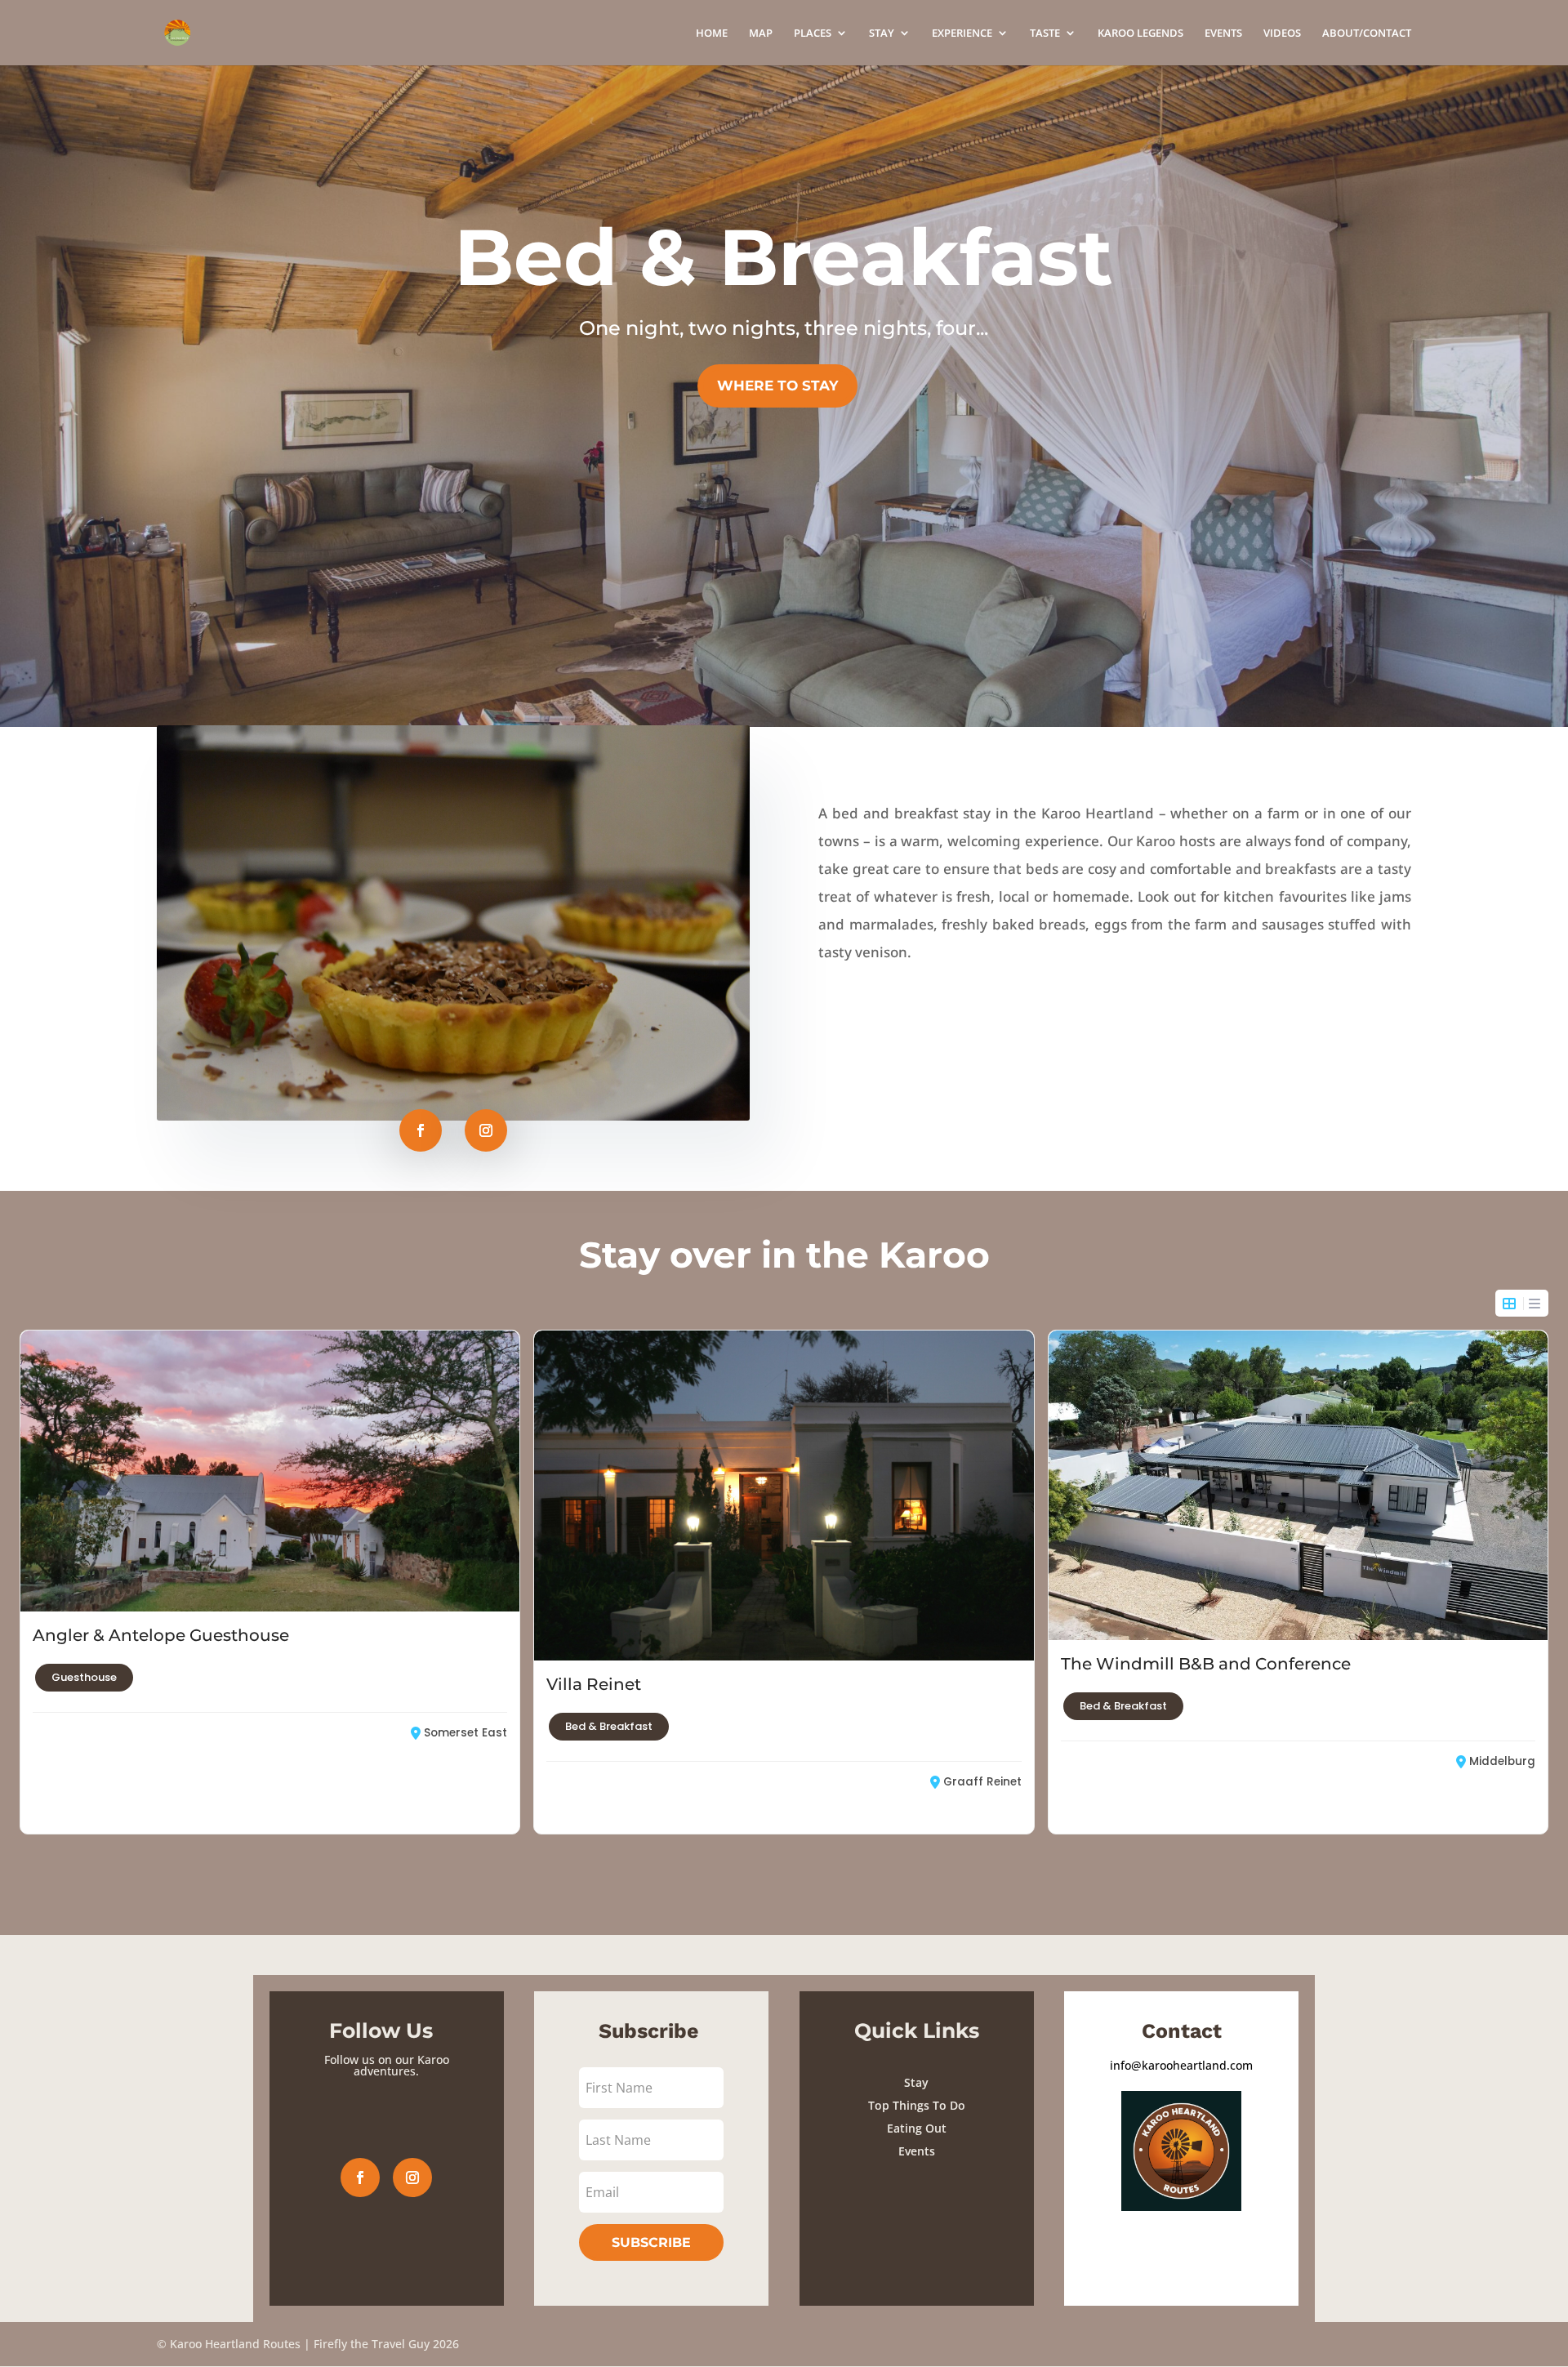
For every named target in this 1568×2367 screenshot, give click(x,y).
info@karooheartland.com (1181, 2065)
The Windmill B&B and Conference (1206, 1664)
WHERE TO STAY (777, 386)
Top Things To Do (917, 2105)
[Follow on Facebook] (421, 1130)
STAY (882, 33)
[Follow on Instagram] (486, 1130)
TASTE (1045, 33)
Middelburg (1502, 1761)
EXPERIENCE (962, 33)
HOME (712, 33)
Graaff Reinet (982, 1782)
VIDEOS (1282, 33)
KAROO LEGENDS (1140, 33)
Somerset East (465, 1733)
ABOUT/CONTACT (1367, 33)
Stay (916, 2082)
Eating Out (917, 2128)
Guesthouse (84, 1677)
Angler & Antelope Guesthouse (161, 1635)
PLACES (813, 33)
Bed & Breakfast (609, 1726)
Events (917, 2151)
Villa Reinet (594, 1684)
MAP (761, 33)
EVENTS (1223, 33)
